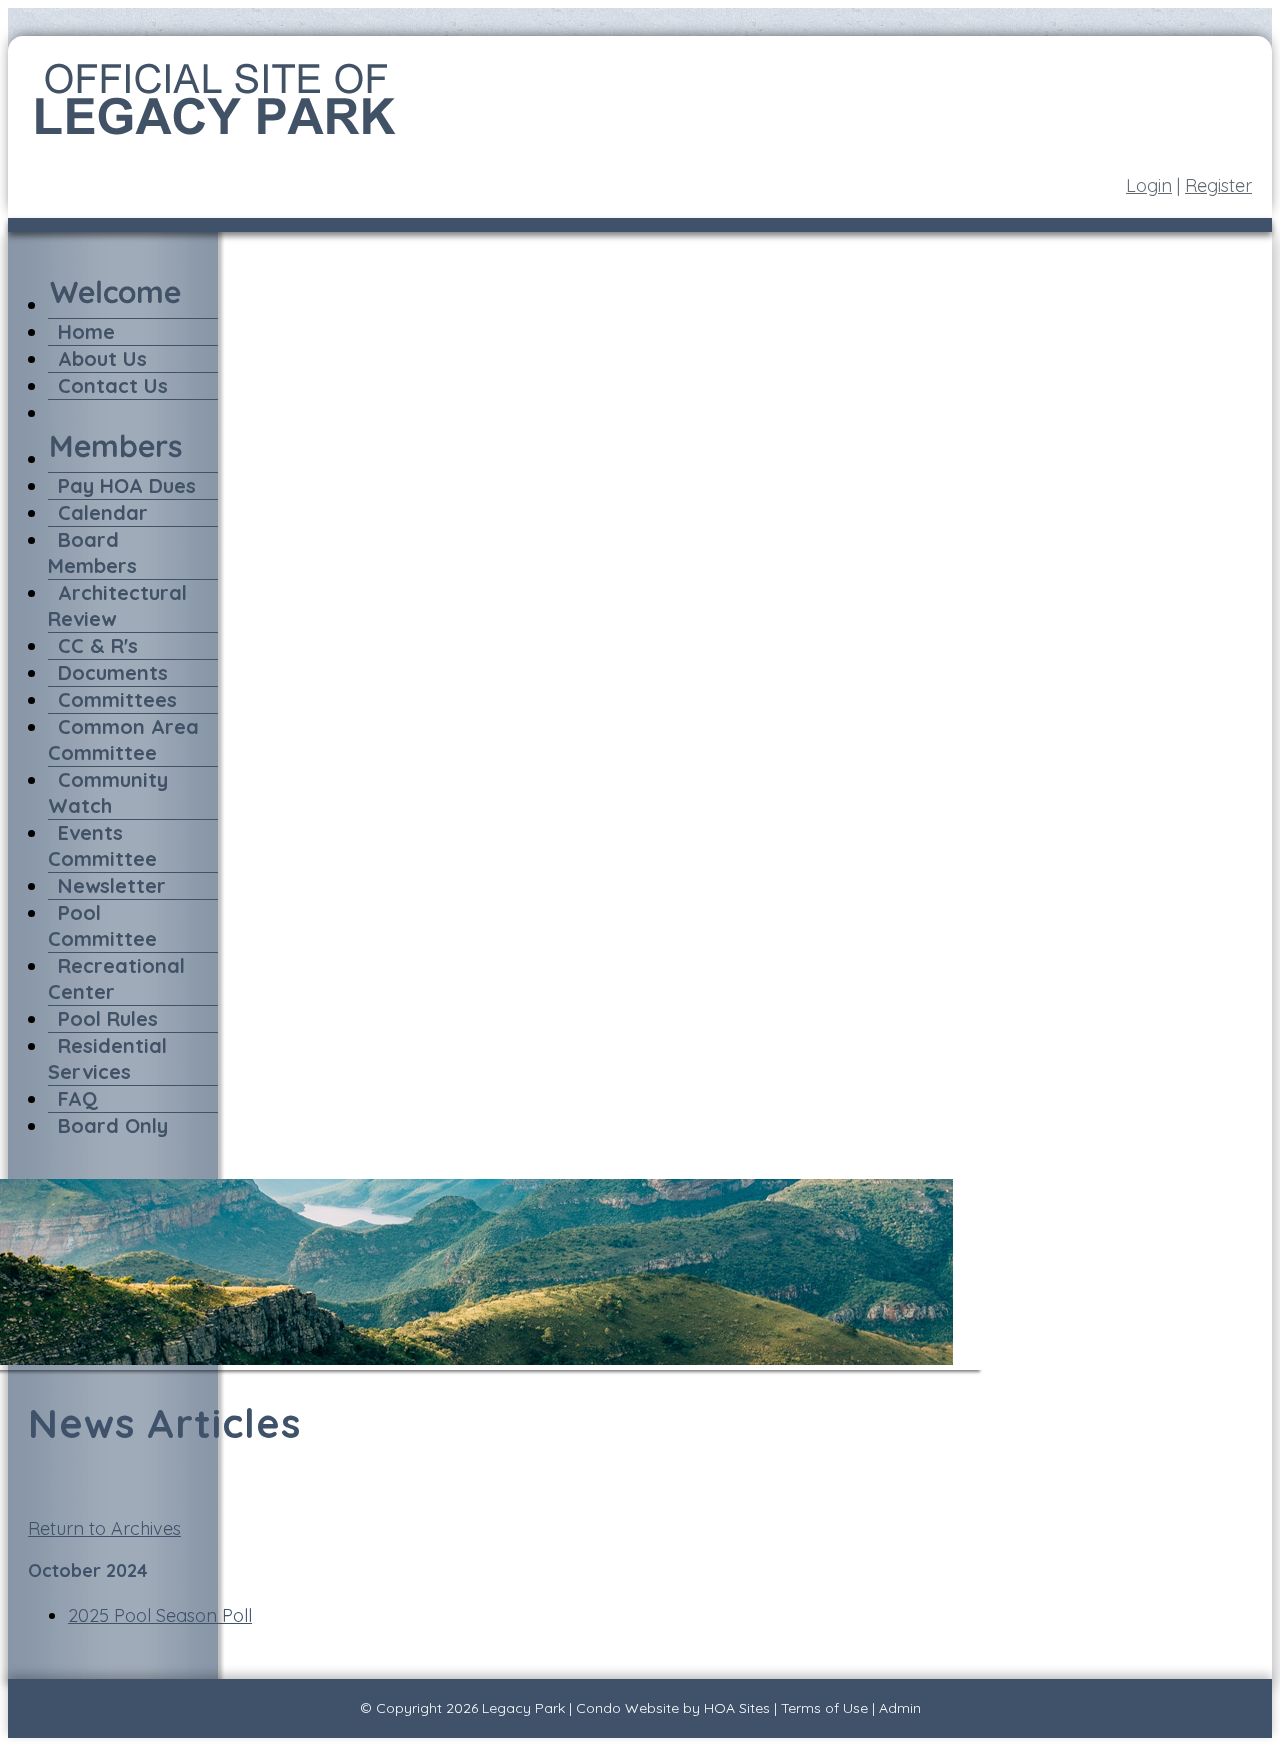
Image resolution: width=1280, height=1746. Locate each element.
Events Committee (102, 845)
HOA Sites (737, 1708)
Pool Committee (102, 925)
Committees (117, 699)
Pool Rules (108, 1018)
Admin (900, 1708)
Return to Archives (104, 1528)
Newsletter (112, 885)
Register (1218, 185)
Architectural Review (117, 605)
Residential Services (107, 1058)
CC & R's (98, 645)
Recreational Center (116, 978)
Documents (113, 672)
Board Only (113, 1125)
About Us (102, 358)
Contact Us (113, 385)
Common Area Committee (123, 739)
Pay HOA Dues (127, 485)
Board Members (92, 552)
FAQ (78, 1098)
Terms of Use (824, 1708)
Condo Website (627, 1708)
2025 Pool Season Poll (160, 1615)
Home (86, 331)
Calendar (103, 512)
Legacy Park (523, 1708)
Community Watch (108, 792)
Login (1149, 185)
